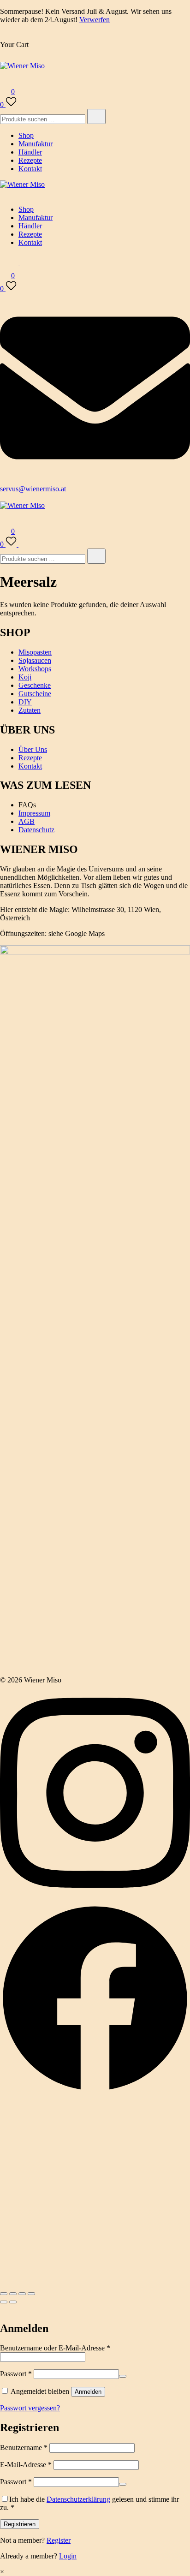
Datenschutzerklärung (78, 2499)
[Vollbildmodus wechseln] (13, 2294)
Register (59, 2540)
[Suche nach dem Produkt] (96, 116)
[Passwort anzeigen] (123, 2376)
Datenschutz (36, 830)
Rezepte (30, 160)
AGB (27, 821)
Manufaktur (36, 144)
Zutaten (30, 710)
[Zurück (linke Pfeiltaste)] (4, 2302)
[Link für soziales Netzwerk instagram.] (95, 1899)
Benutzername (24, 2448)
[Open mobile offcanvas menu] (4, 497)
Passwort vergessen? (30, 2408)
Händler (30, 152)
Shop (26, 135)
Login (68, 2556)
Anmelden (88, 2392)
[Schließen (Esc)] (31, 2294)
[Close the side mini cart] (4, 36)
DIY (25, 702)
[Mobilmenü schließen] (4, 194)
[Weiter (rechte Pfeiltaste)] (13, 2302)
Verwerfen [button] (95, 20)
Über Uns (33, 749)
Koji (25, 677)
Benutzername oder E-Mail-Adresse (55, 2348)
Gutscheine (35, 694)
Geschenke (35, 685)
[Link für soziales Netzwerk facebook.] (95, 2091)
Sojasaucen (35, 660)
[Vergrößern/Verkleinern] (4, 2294)
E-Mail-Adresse (26, 2465)
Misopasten (35, 652)
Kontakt (30, 169)
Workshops (35, 669)
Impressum (34, 813)
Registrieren (20, 2524)
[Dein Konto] (6, 79)
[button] (4, 2309)
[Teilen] (22, 2294)
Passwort (16, 2374)
